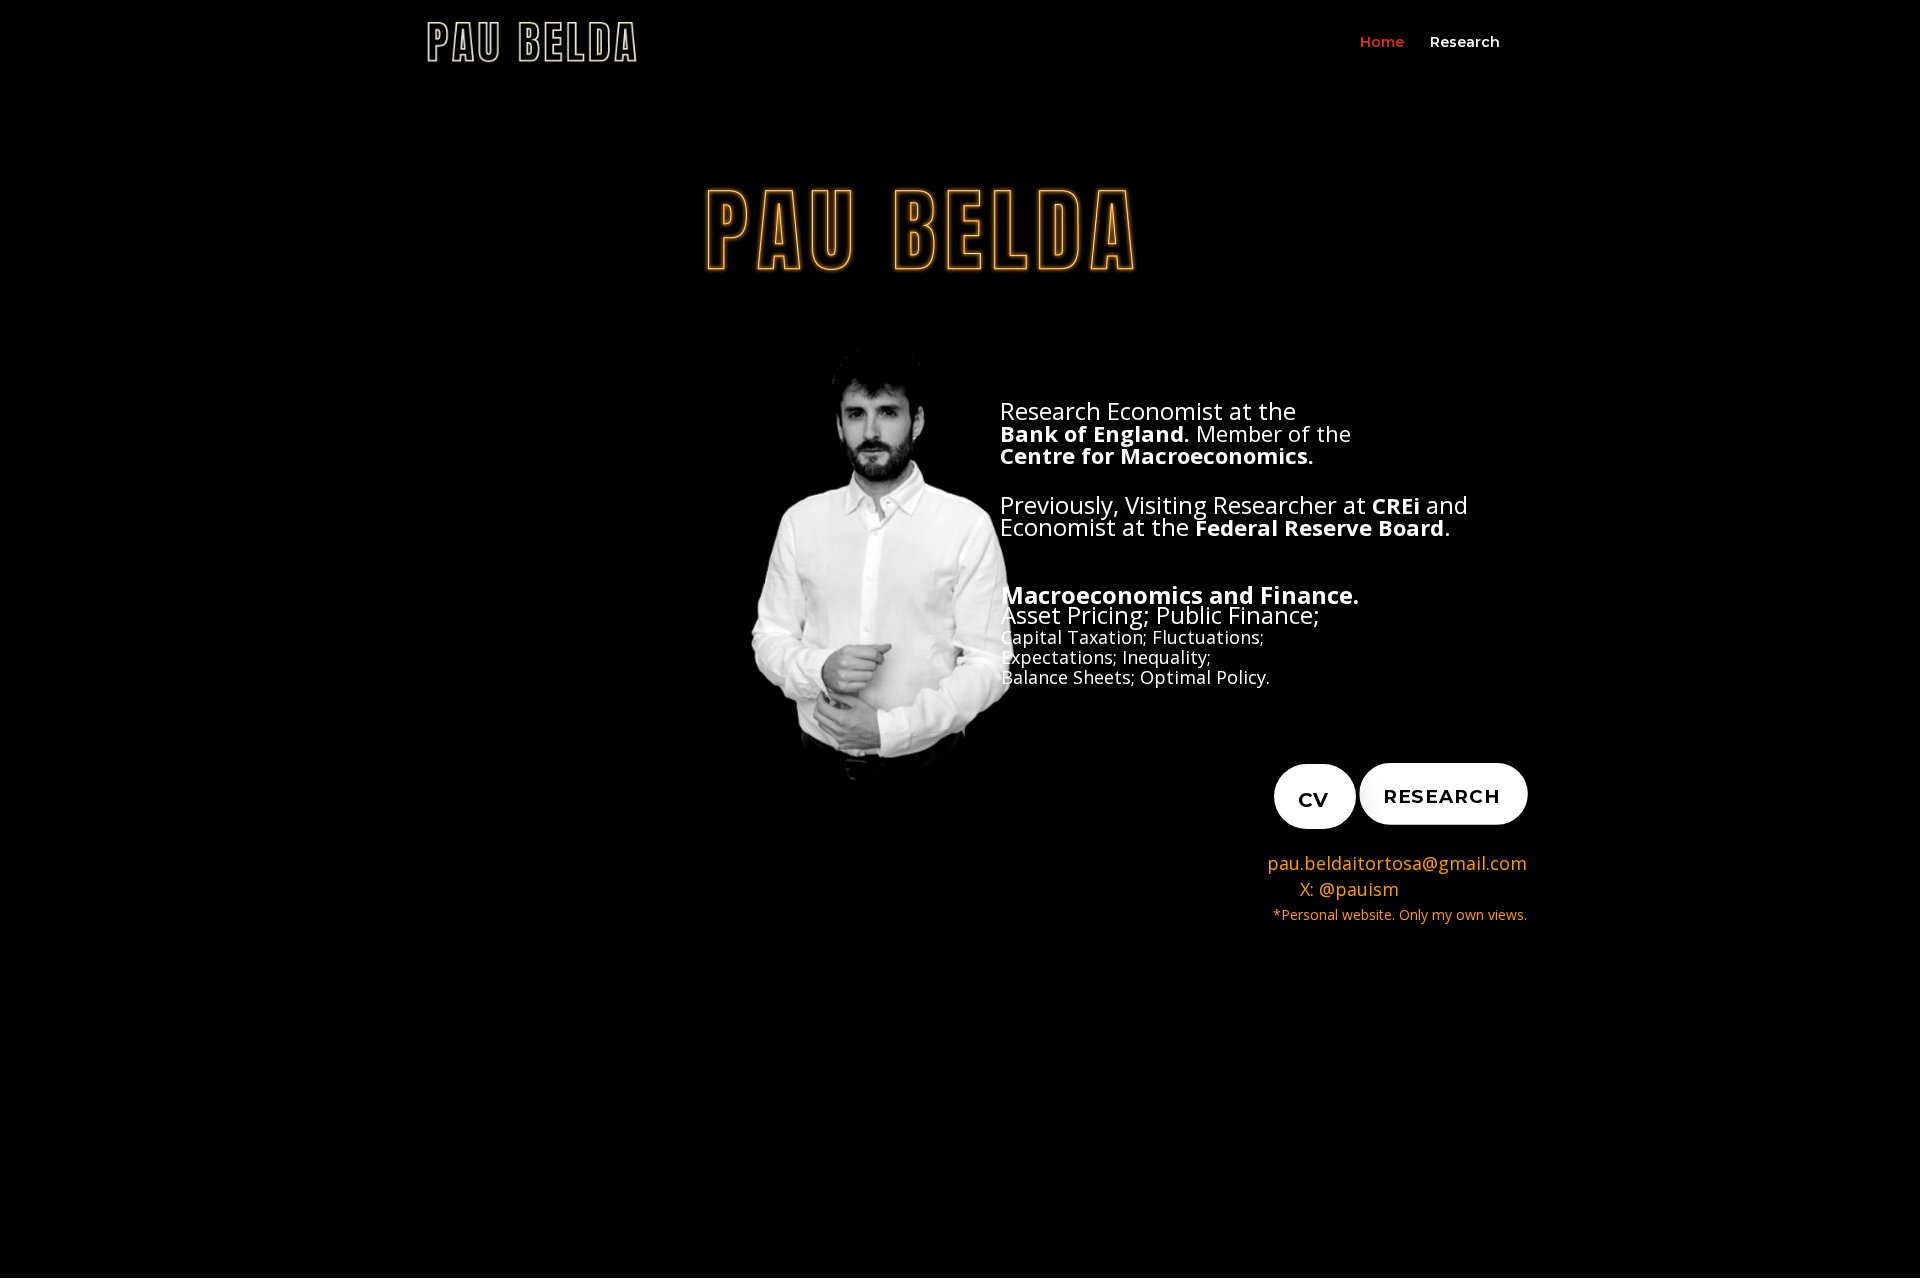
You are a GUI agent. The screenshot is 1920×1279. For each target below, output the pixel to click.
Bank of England (1092, 433)
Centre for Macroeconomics (1154, 455)
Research (1465, 43)
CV (1313, 800)
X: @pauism (1179, 889)
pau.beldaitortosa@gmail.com (1397, 863)
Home (1382, 43)
